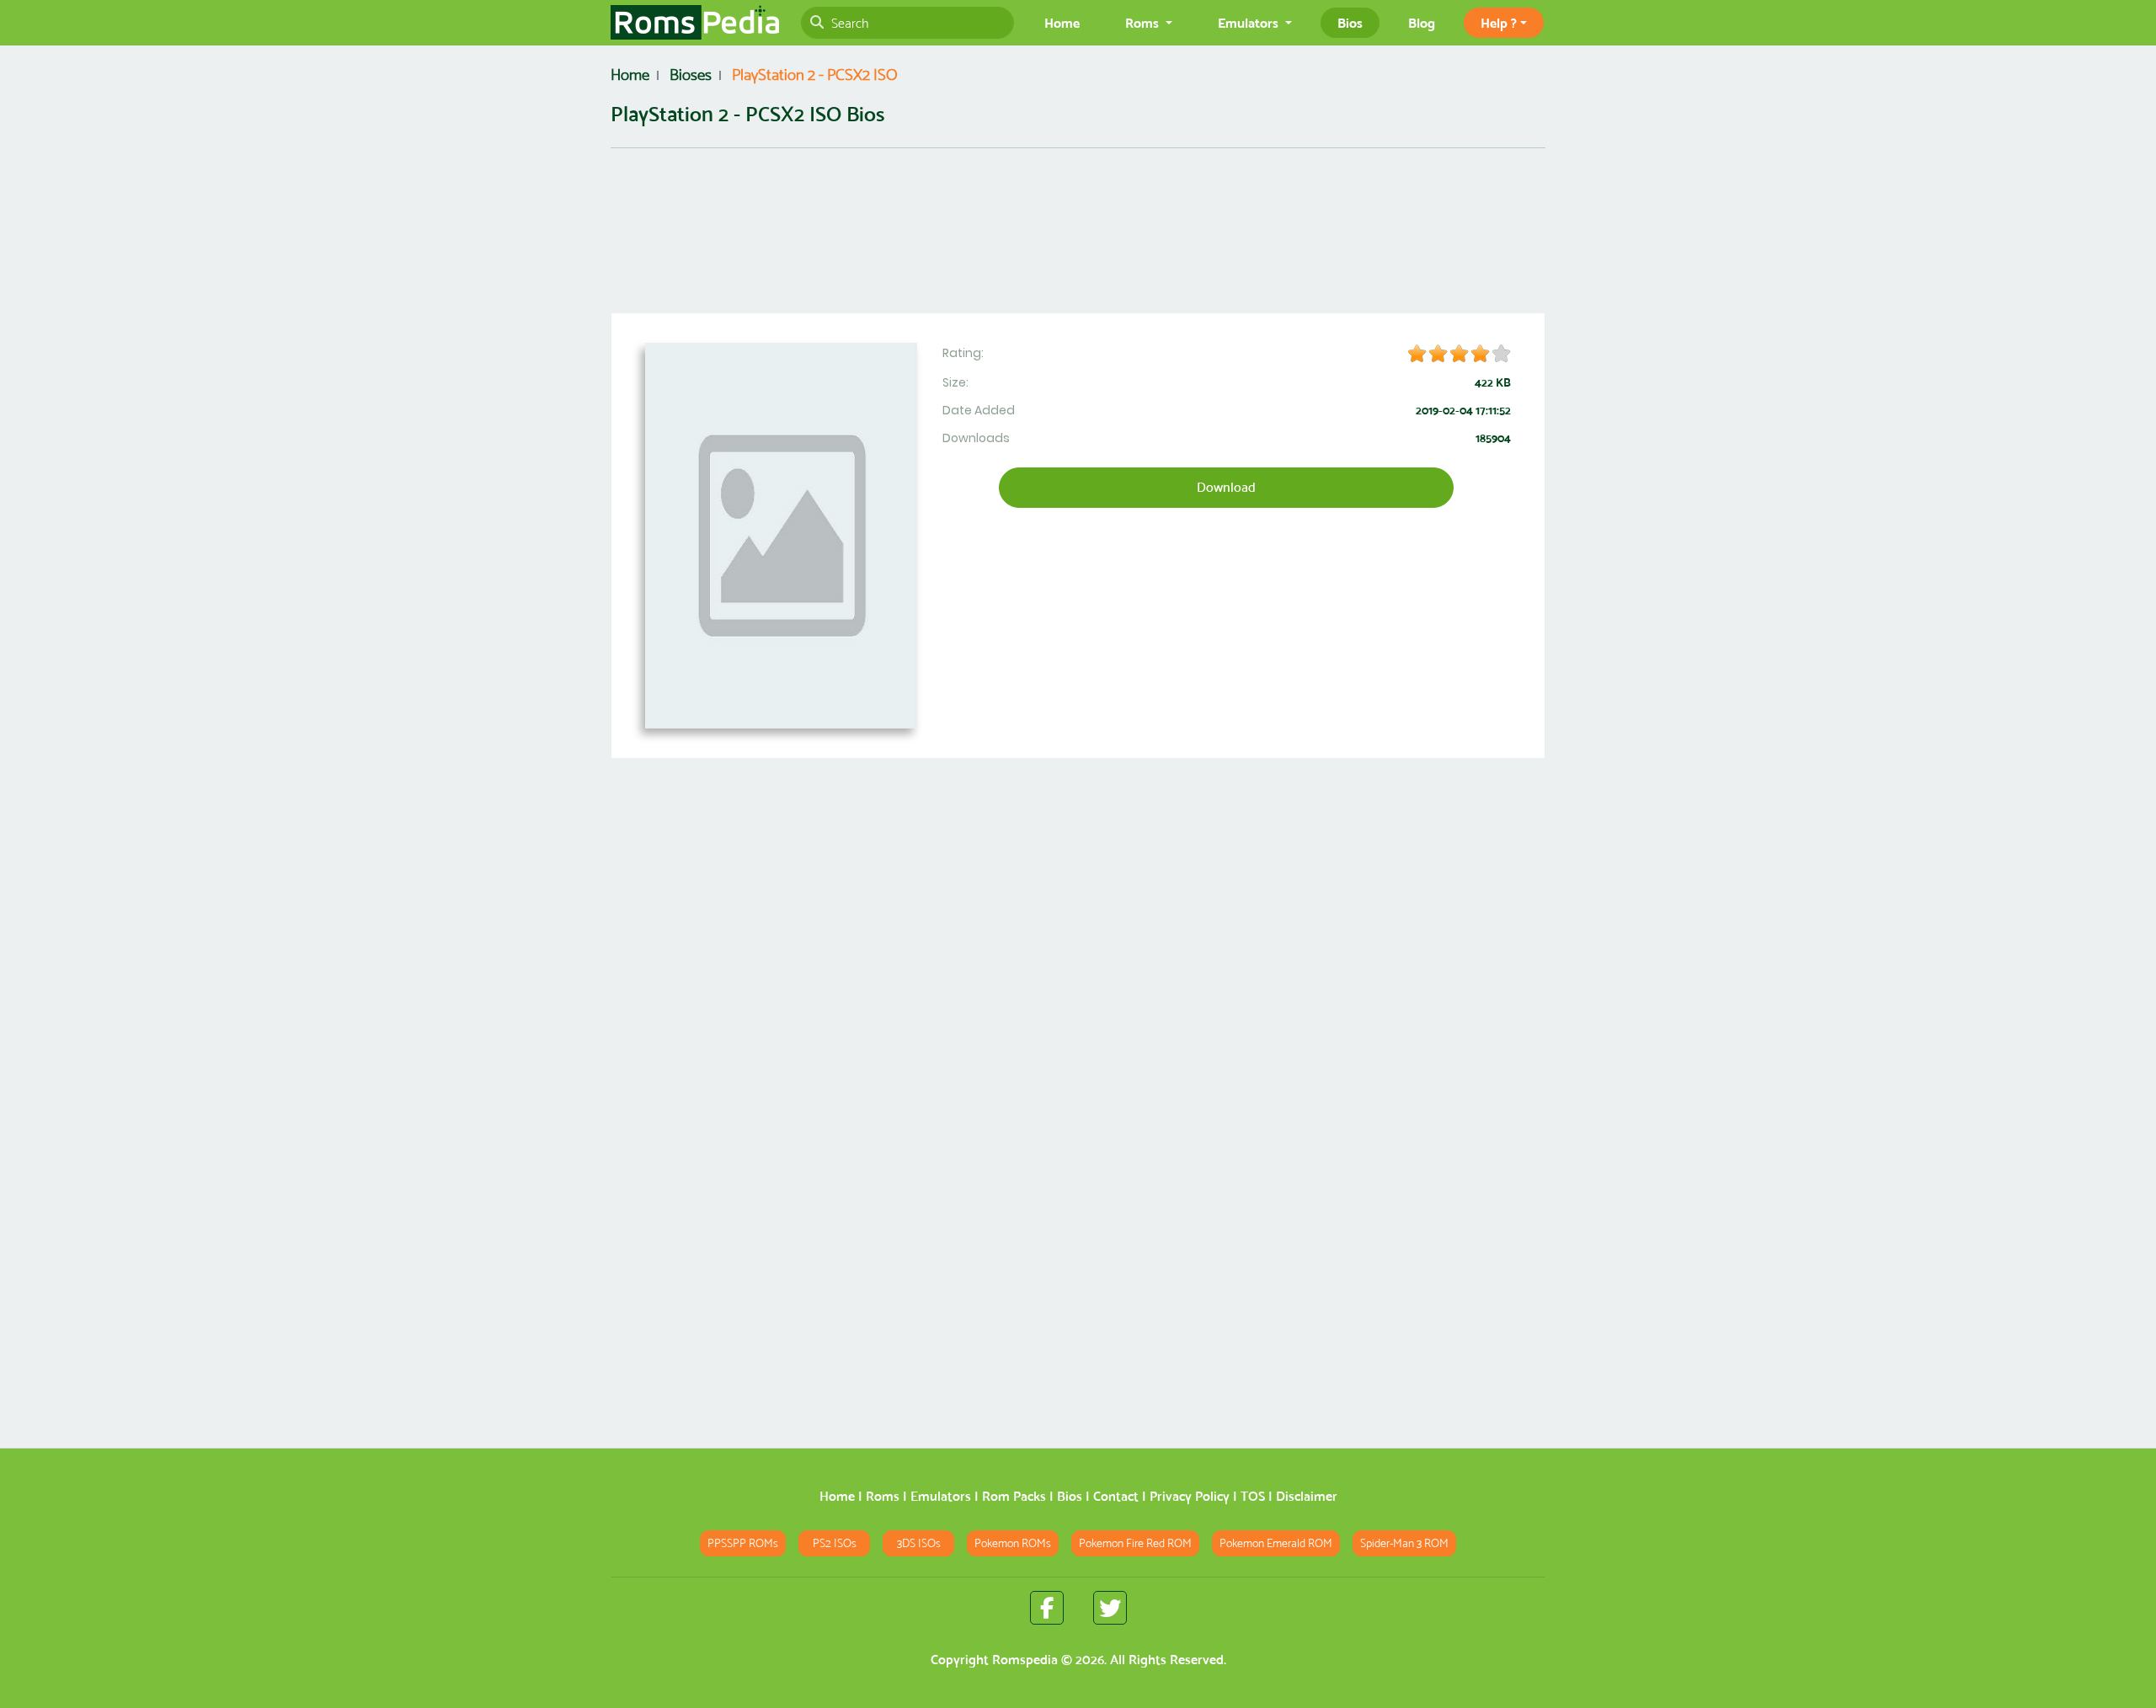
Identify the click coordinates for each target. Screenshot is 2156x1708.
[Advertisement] (1078, 251)
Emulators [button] (1250, 23)
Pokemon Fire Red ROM (1135, 1543)
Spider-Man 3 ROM (1404, 1543)
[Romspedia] (695, 23)
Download (1226, 487)
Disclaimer (1307, 1496)
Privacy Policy (1190, 1496)
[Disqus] (1078, 1219)
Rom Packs (1014, 1496)
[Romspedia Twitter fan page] (1110, 1608)
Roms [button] (1144, 23)
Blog (1422, 23)
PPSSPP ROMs (743, 1543)
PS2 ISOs (835, 1543)
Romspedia (1025, 1660)
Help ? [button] (1499, 23)
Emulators (941, 1496)
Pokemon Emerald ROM (1276, 1543)
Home (1062, 23)
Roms (883, 1496)
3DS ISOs (919, 1543)
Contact (1116, 1496)
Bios (1350, 23)
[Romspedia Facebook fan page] (1047, 1608)
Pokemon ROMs (1013, 1543)
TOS (1253, 1496)
